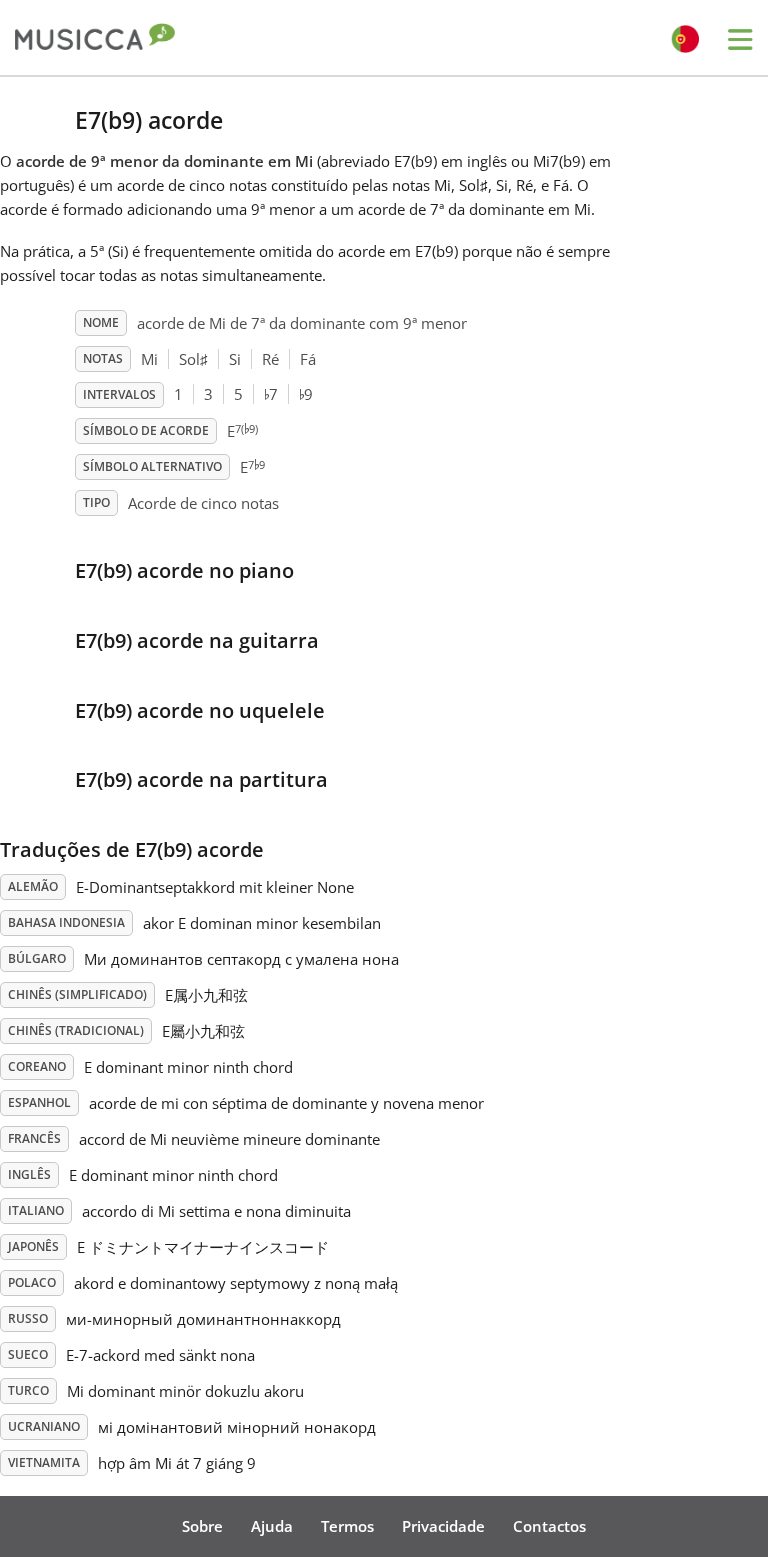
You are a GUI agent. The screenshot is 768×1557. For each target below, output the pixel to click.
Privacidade (443, 1526)
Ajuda (272, 1526)
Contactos (549, 1526)
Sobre (202, 1526)
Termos (347, 1526)
